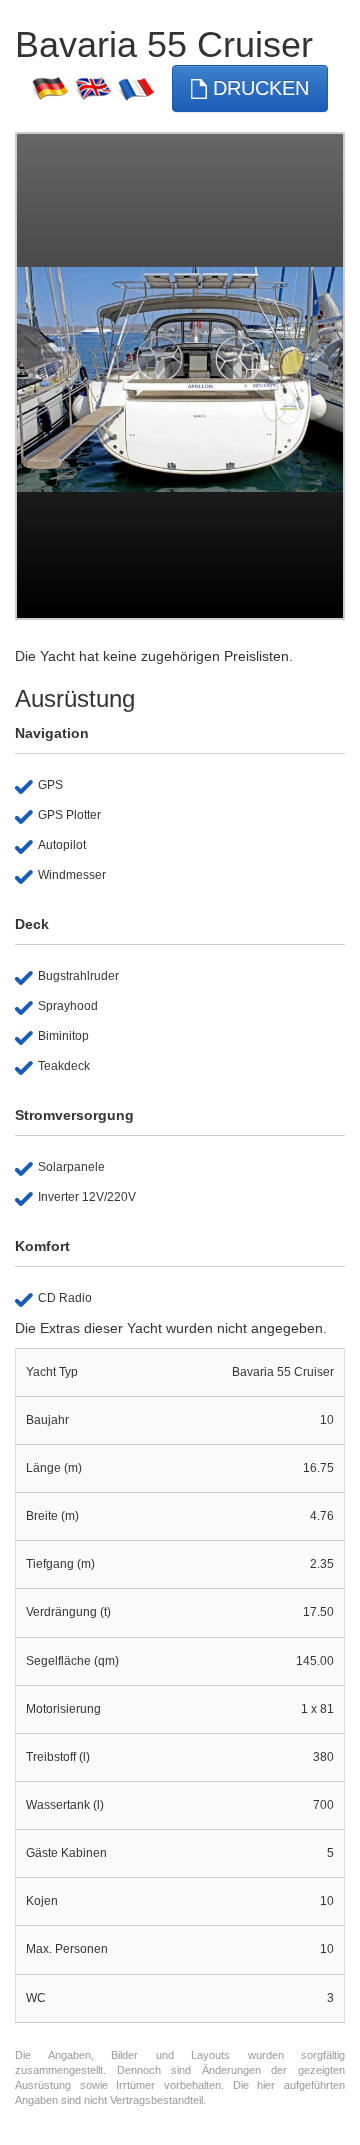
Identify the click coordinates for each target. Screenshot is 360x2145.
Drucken (258, 88)
